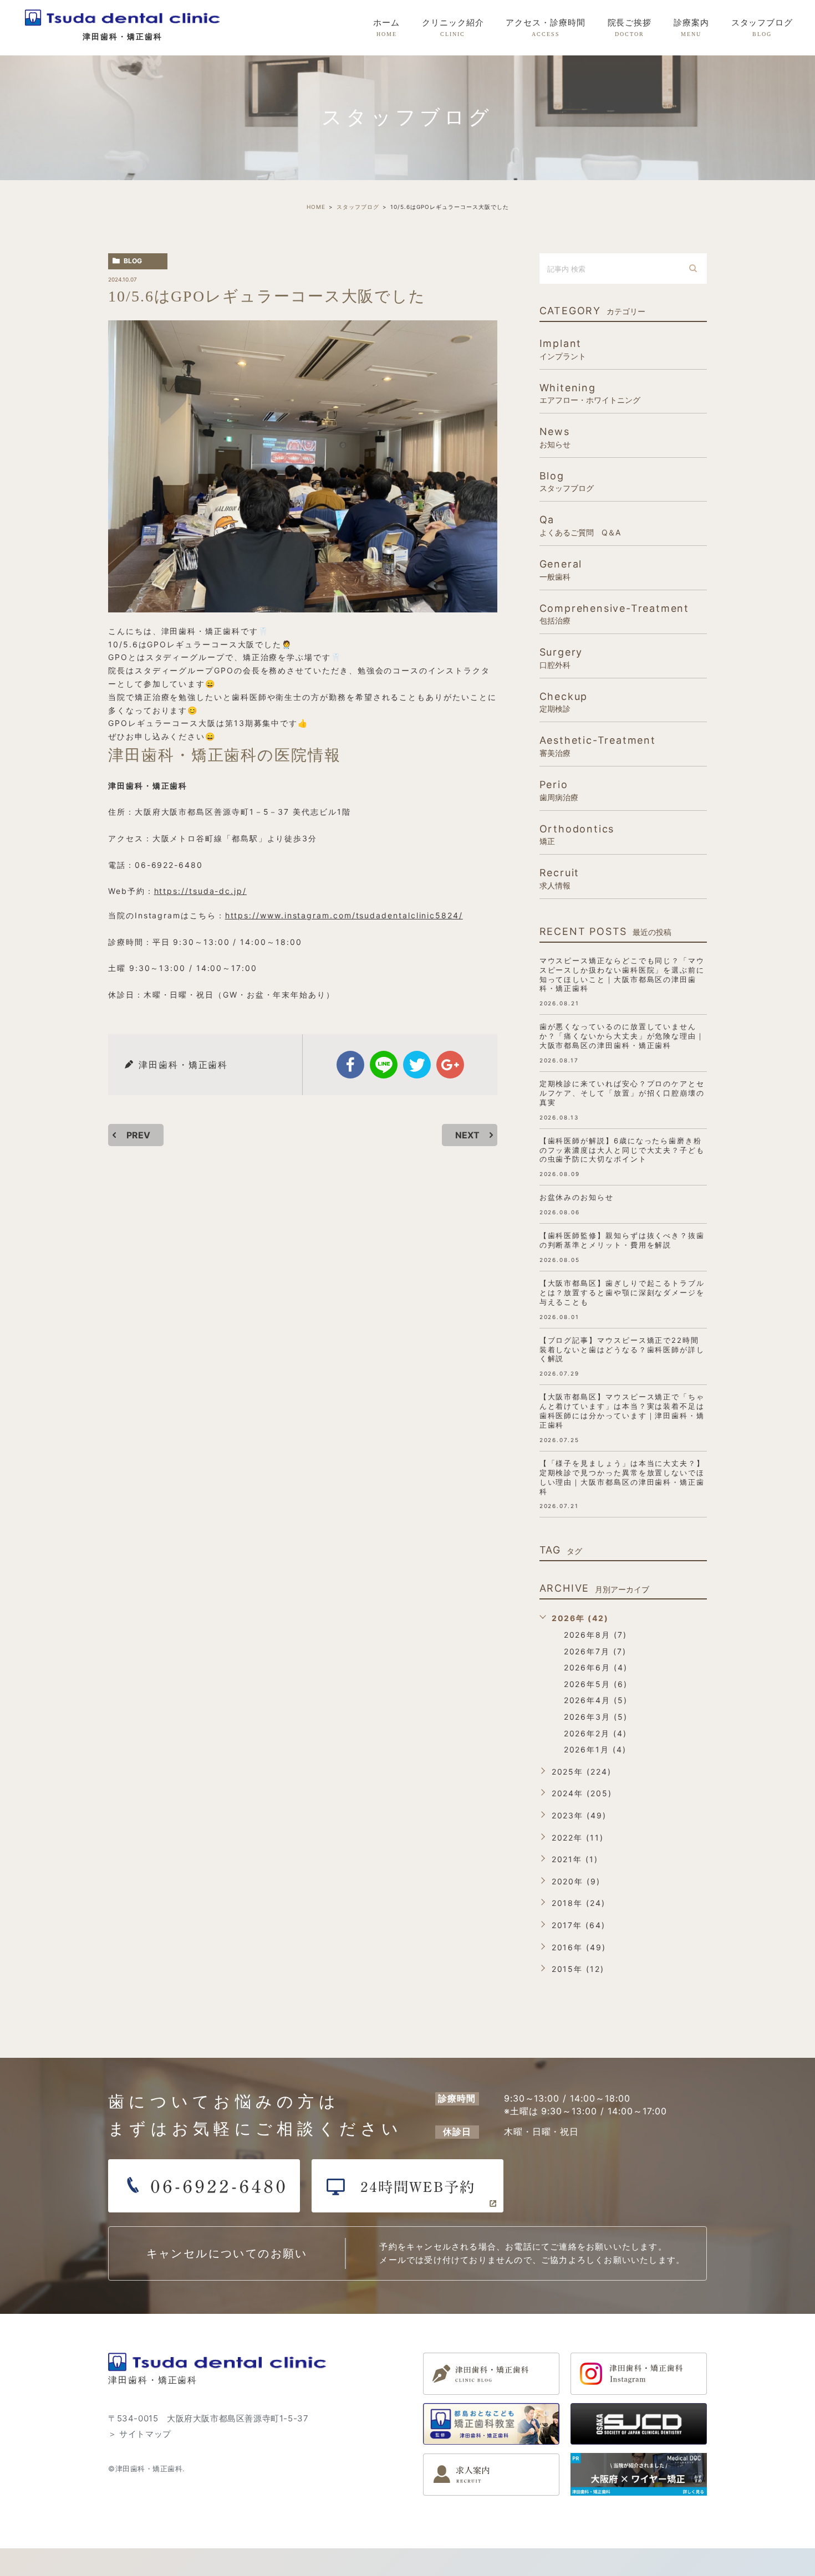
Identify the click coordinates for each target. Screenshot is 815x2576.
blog (133, 261)
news (555, 437)
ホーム (386, 28)
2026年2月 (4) (595, 1733)
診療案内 (691, 28)
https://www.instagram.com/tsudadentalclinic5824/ (344, 915)
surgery (561, 658)
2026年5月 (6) (596, 1684)
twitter (417, 1065)
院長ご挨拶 (630, 28)
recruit (560, 878)
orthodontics (577, 834)
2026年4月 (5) (596, 1700)
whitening (590, 393)
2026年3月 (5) (596, 1717)
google (450, 1065)
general (561, 569)
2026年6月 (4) (596, 1667)
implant (563, 349)
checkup (564, 702)
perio (559, 790)
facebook (350, 1065)
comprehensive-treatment (614, 614)
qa (580, 525)
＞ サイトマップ (140, 2434)
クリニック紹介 (453, 28)
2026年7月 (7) (595, 1651)
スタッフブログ (762, 28)
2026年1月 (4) (595, 1749)
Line (384, 1065)
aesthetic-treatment (598, 746)
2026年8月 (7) (595, 1635)
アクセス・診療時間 (545, 28)
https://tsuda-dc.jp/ (200, 891)
